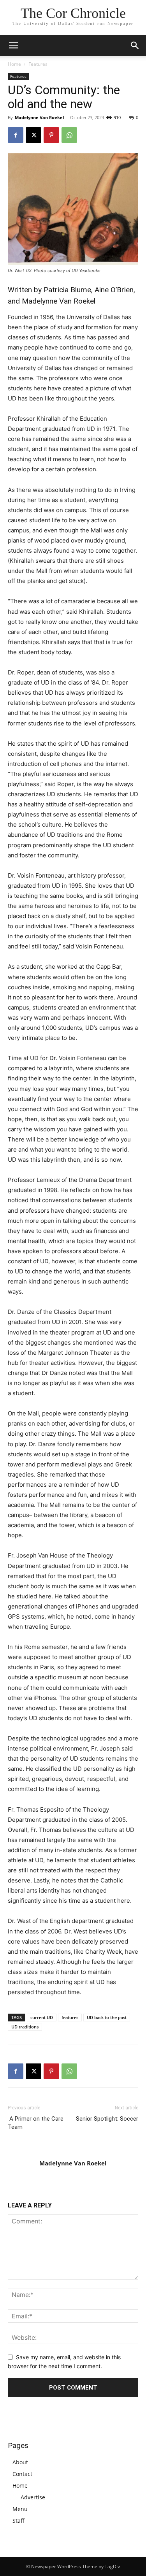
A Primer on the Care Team (36, 2123)
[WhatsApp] (69, 135)
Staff (18, 2521)
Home (14, 64)
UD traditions (25, 2027)
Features (38, 64)
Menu (20, 2509)
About (20, 2462)
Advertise (33, 2497)
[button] (135, 46)
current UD (42, 2017)
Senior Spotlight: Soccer (106, 2119)
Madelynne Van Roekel (39, 117)
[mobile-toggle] (13, 46)
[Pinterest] (51, 135)
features (70, 2017)
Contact (22, 2474)
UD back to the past (107, 2017)
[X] (33, 135)
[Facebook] (16, 135)
